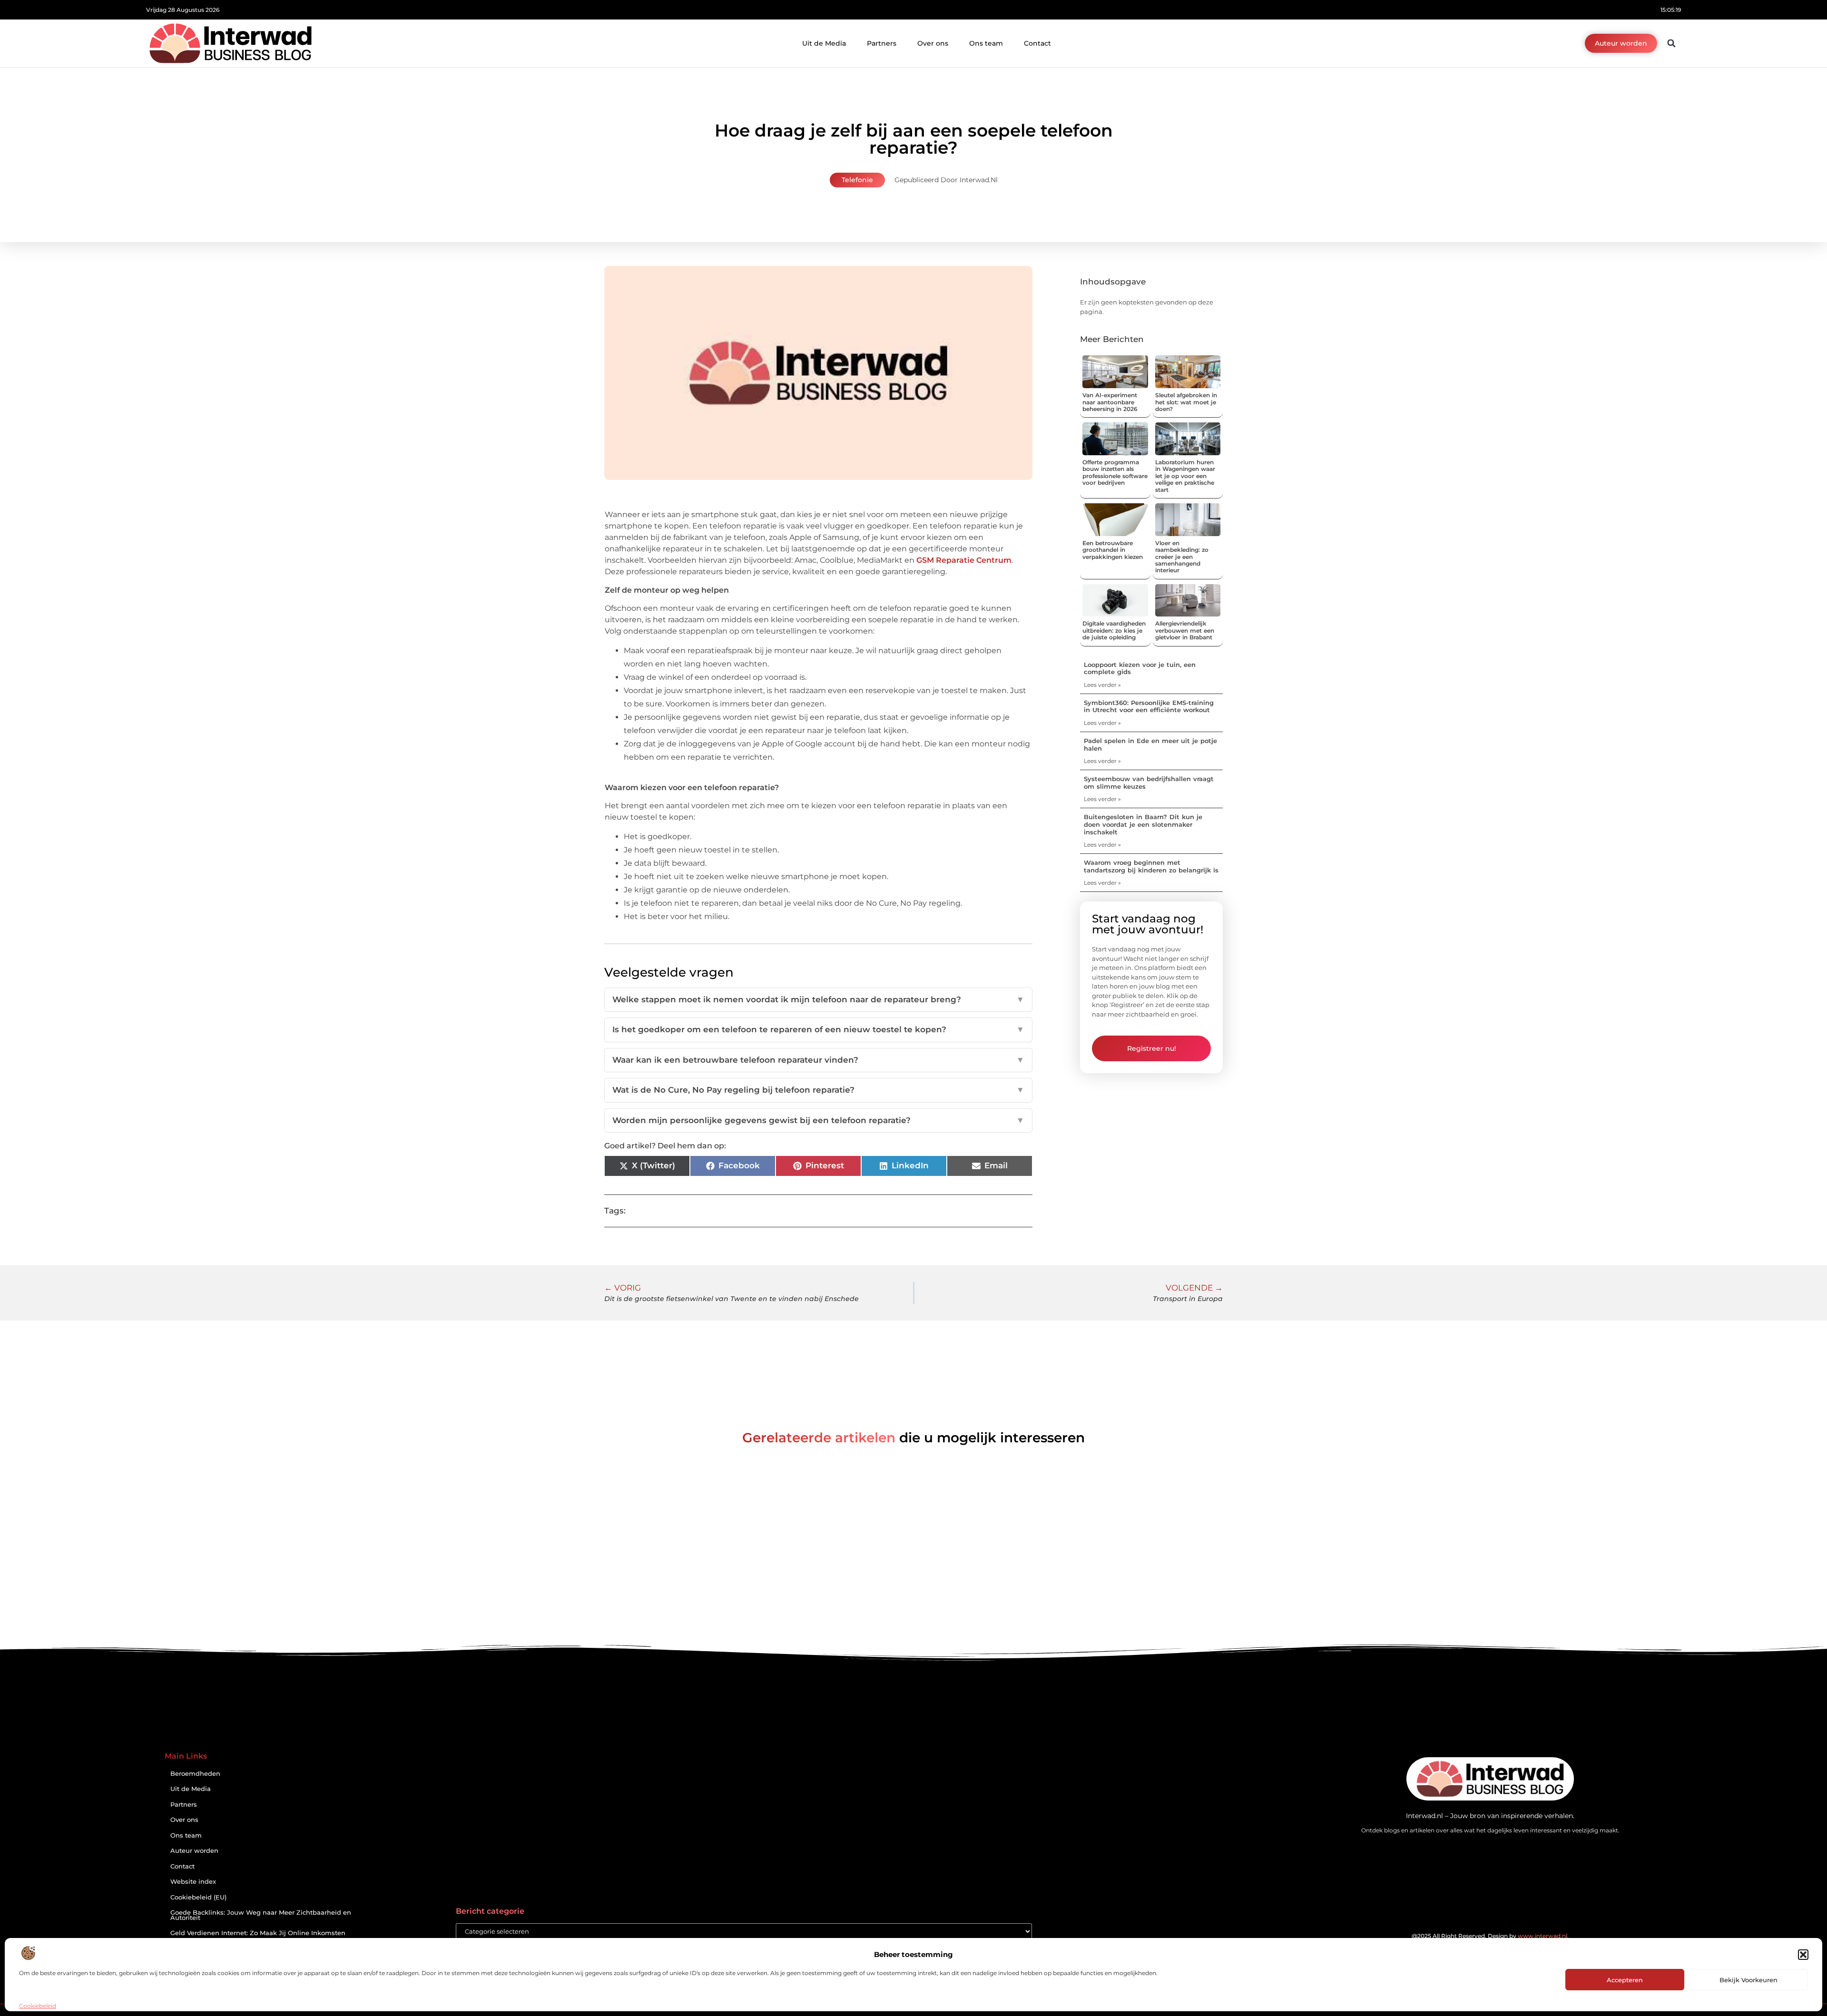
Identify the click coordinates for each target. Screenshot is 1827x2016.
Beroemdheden (195, 1774)
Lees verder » (1102, 685)
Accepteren (1625, 1980)
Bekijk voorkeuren (1748, 1980)
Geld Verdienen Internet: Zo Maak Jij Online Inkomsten (258, 1933)
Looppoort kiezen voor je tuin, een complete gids (1140, 668)
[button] (1803, 1955)
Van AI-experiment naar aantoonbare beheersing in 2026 (1110, 402)
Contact (1037, 43)
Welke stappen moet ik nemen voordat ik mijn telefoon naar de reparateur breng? (818, 999)
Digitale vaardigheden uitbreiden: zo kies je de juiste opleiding (1114, 630)
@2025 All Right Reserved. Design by (1490, 1936)
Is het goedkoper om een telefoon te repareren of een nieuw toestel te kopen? (818, 1029)
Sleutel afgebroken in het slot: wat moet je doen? (1186, 402)
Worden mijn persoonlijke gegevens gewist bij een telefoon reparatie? (818, 1120)
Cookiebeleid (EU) (198, 1897)
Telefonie (857, 180)
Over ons (933, 43)
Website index (193, 1882)
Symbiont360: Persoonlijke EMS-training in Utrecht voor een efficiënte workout (1149, 706)
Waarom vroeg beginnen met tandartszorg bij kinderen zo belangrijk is (1151, 866)
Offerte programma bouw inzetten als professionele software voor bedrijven (1115, 472)
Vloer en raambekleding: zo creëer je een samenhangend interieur (1182, 557)
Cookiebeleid (38, 2006)
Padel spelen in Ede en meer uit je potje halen (1150, 744)
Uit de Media (824, 43)
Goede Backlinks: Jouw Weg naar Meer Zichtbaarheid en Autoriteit (261, 1915)
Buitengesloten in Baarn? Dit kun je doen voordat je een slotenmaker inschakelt (1143, 824)
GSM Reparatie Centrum (964, 560)
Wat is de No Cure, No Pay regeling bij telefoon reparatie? (818, 1090)
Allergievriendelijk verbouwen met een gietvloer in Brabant (1185, 630)
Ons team (986, 43)
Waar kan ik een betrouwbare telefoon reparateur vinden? (818, 1060)
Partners (882, 43)
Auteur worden (194, 1851)
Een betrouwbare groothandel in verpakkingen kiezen (1113, 550)
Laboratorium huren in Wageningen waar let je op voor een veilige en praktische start (1185, 476)
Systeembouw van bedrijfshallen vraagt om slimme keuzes (1149, 783)
